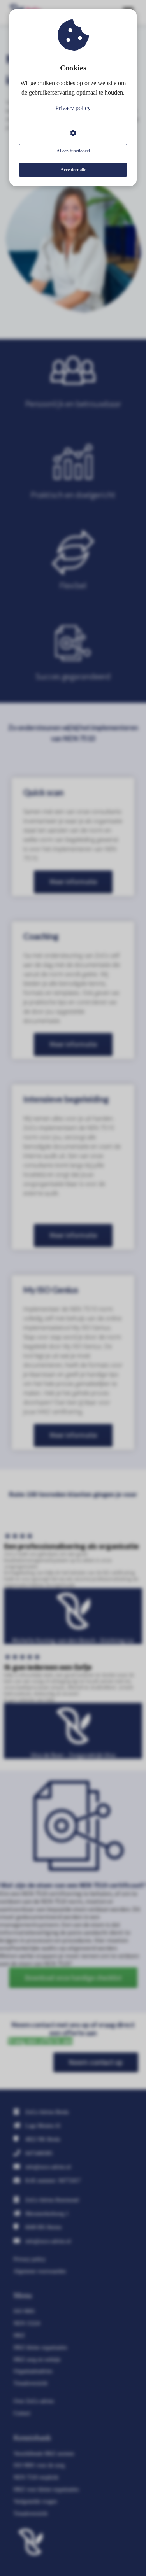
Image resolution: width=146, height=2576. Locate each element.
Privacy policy (73, 108)
